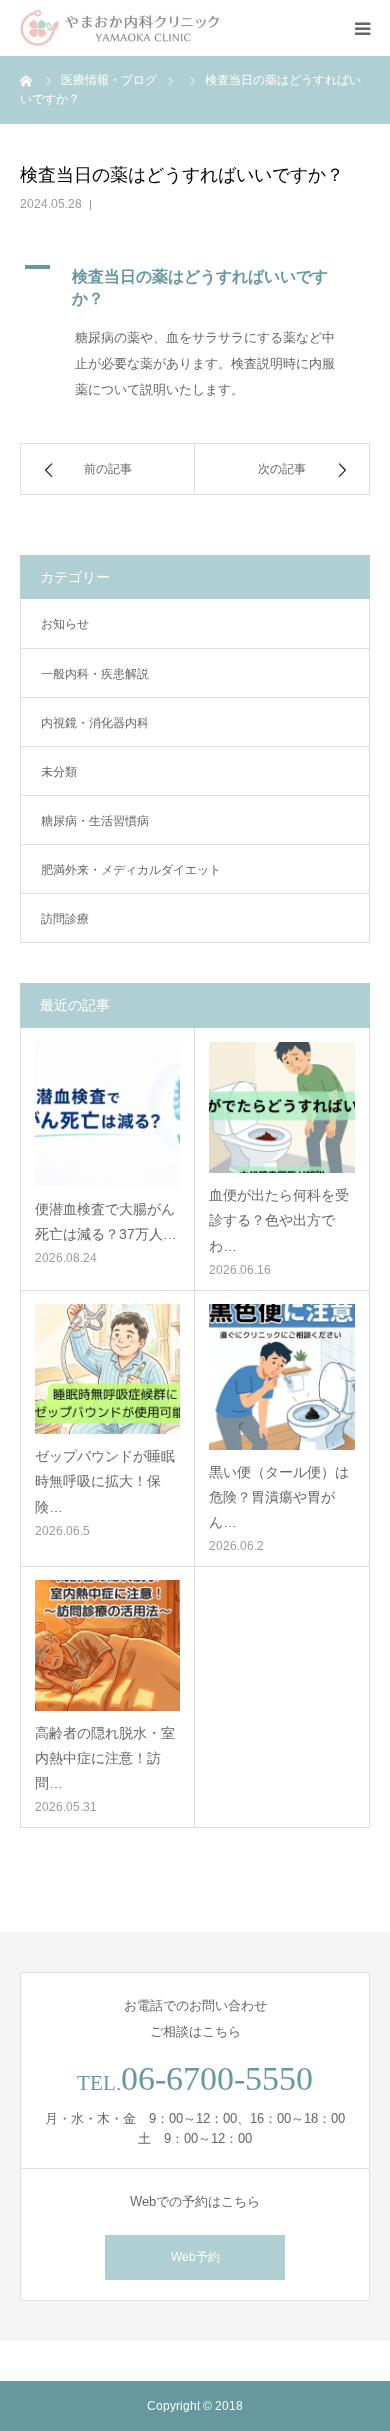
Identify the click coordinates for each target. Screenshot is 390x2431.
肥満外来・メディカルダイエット (131, 870)
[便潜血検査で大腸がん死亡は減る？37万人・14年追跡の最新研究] (107, 1114)
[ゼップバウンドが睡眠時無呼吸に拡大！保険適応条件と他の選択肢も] (107, 1369)
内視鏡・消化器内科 (95, 723)
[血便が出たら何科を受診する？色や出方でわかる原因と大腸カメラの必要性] (282, 1107)
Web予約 (195, 2257)
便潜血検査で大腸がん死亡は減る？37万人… (106, 1221)
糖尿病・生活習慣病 (95, 821)
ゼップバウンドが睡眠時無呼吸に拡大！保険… (105, 1481)
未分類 (59, 772)
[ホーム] (27, 80)
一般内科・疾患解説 (95, 674)
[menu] (362, 28)
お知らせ (65, 624)
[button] (195, 283)
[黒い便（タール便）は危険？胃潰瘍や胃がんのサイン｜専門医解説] (282, 1377)
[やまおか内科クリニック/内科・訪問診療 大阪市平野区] (120, 28)
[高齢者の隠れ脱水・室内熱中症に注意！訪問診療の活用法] (107, 1645)
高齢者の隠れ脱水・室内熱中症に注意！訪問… (105, 1758)
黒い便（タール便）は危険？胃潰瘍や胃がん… (279, 1497)
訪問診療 (65, 919)
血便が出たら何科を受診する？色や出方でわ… (279, 1220)
